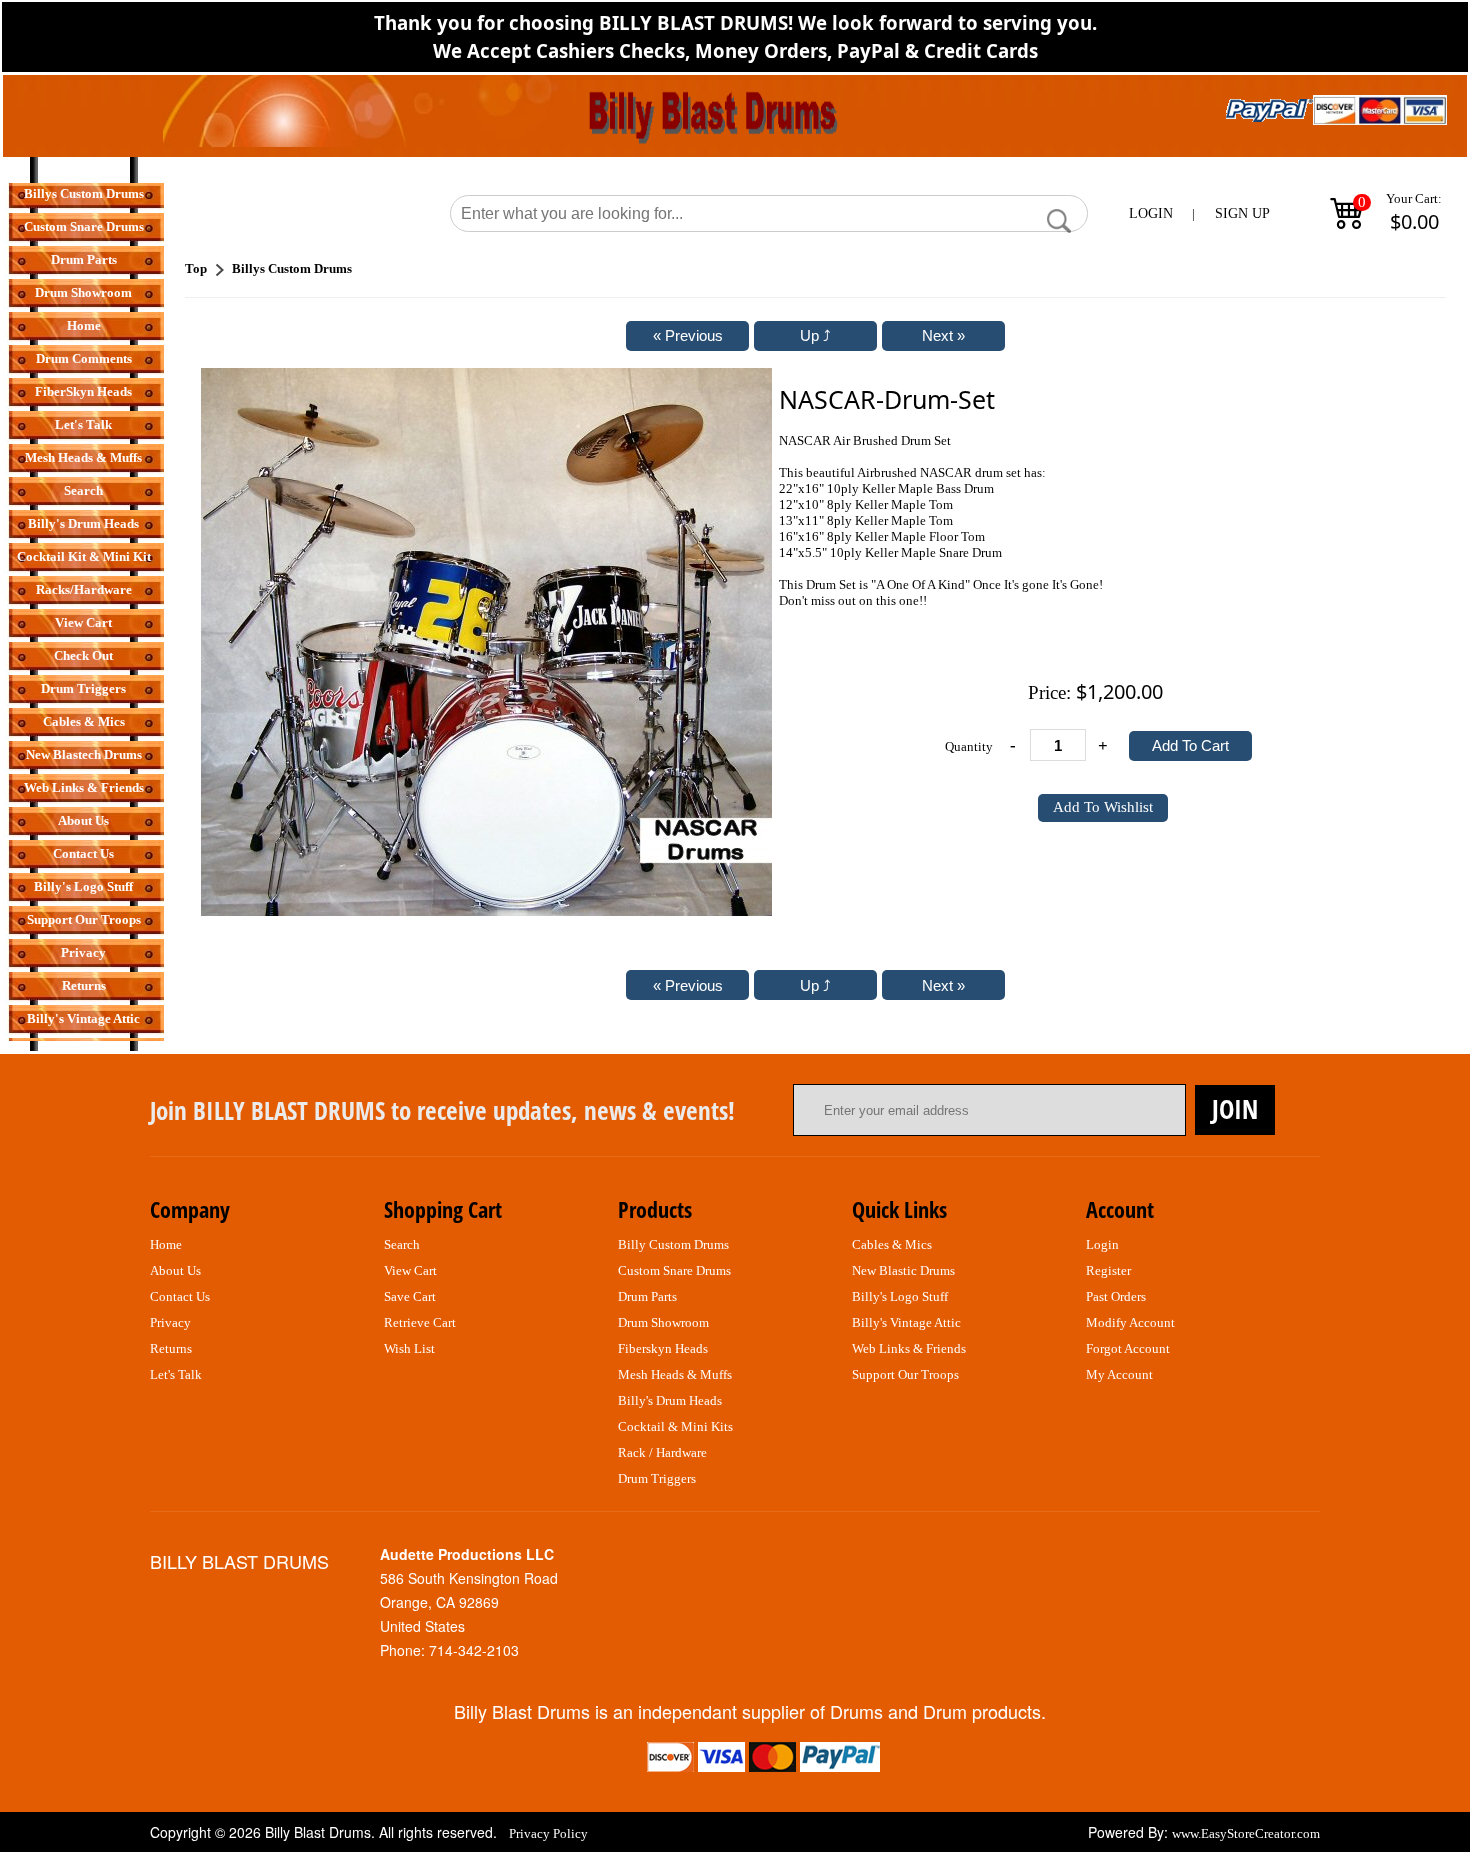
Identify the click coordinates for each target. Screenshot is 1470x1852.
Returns (84, 985)
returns (171, 1348)
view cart (410, 1270)
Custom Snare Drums (84, 226)
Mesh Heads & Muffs (83, 457)
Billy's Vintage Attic (83, 1018)
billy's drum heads (670, 1400)
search (402, 1244)
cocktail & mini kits (675, 1426)
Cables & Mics (84, 721)
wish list (409, 1348)
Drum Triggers (83, 688)
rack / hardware (662, 1452)
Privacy (83, 952)
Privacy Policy (548, 1833)
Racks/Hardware (84, 589)
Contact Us (83, 853)
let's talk (176, 1374)
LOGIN (1151, 213)
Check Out (83, 655)
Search (83, 490)
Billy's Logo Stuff (83, 886)
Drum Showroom (83, 292)
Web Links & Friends (84, 787)
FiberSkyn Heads (83, 391)
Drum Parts (84, 259)
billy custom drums (673, 1244)
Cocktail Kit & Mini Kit (84, 556)
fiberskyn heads (663, 1348)
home (166, 1244)
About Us (83, 820)
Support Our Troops (84, 919)
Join (1235, 1109)
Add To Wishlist (1103, 807)
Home (84, 325)
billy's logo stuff (900, 1296)
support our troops (905, 1374)
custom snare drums (674, 1270)
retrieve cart (420, 1322)
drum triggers (657, 1478)
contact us (180, 1296)
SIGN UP (1242, 213)
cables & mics (892, 1244)
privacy (170, 1322)
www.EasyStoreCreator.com (1246, 1833)
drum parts (647, 1296)
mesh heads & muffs (675, 1374)
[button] (1059, 221)
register (1108, 1270)
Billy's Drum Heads (83, 523)
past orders (1116, 1296)
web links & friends (909, 1348)
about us (175, 1270)
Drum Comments (84, 358)
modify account (1130, 1322)
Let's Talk (83, 424)
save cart (410, 1296)
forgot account (1128, 1348)
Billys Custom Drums (84, 193)
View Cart (83, 622)
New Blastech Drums (84, 754)
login (1102, 1244)
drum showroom (663, 1322)
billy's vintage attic (906, 1322)
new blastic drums (903, 1270)
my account (1119, 1374)
